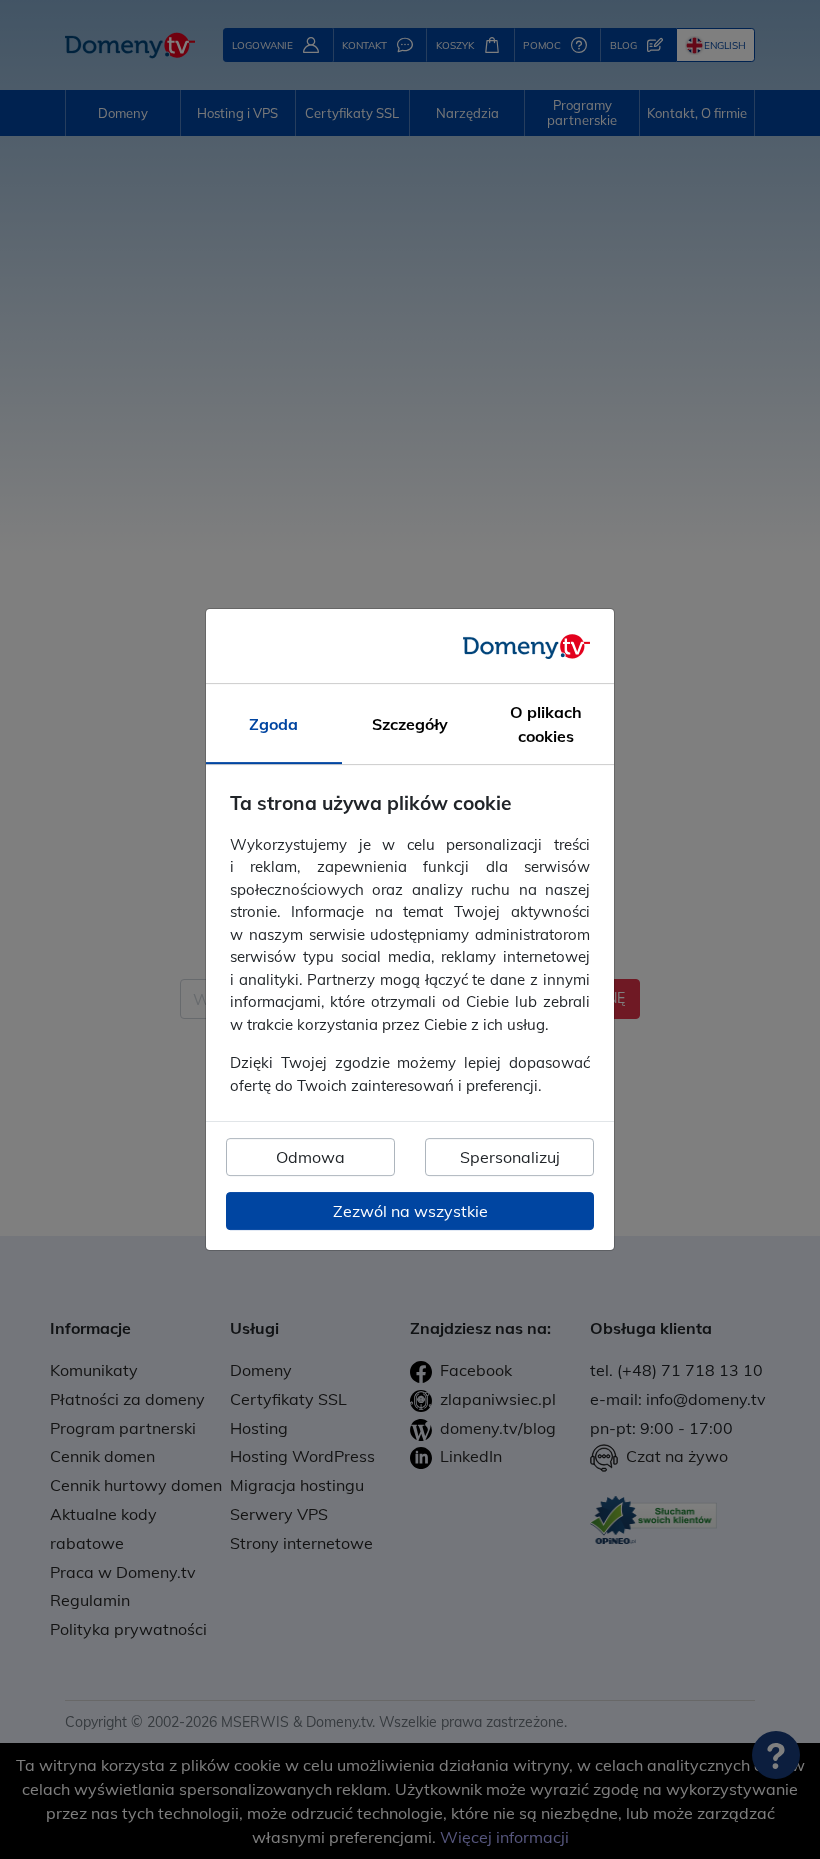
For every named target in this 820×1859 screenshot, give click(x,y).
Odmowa (310, 1157)
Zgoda (273, 724)
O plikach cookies (546, 724)
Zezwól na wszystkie (410, 1211)
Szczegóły (410, 724)
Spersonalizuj (510, 1157)
